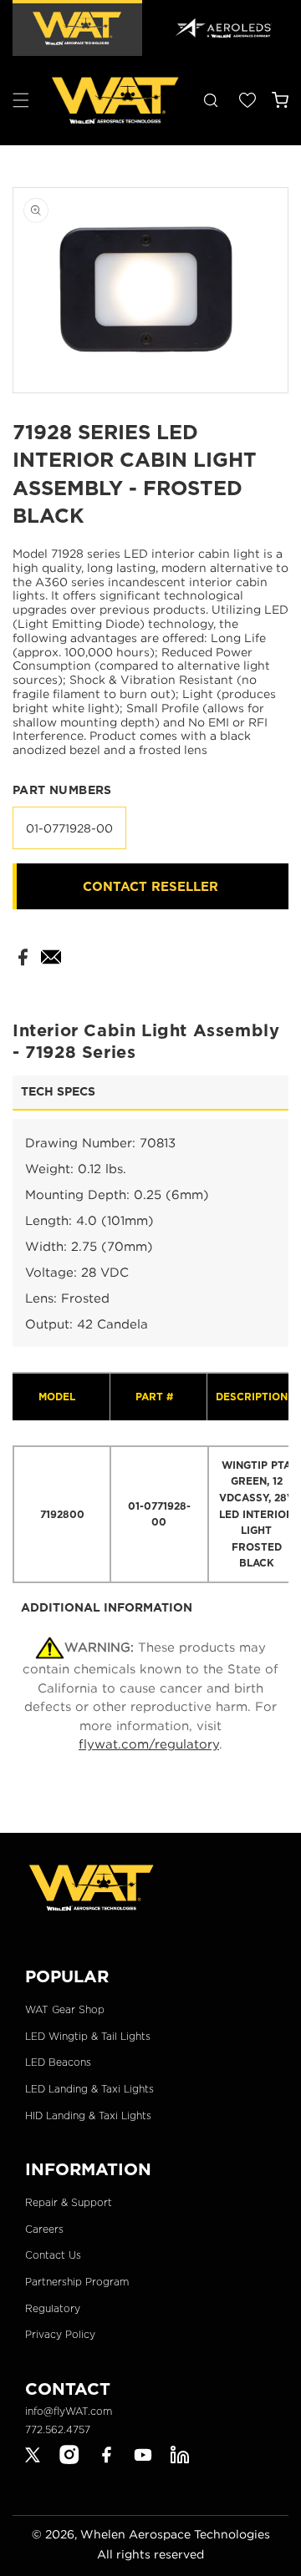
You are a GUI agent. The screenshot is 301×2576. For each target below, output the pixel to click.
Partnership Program (77, 2282)
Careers (44, 2229)
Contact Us (53, 2255)
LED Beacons (58, 2062)
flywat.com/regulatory (149, 1743)
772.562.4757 (58, 2429)
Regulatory (53, 2308)
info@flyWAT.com (69, 2411)
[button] (21, 100)
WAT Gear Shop (65, 2009)
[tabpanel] (150, 1351)
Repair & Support (69, 2202)
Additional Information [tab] (107, 1607)
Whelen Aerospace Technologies (175, 2534)
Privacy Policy (60, 2334)
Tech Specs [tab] (58, 1091)
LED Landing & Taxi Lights (89, 2089)
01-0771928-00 (69, 828)
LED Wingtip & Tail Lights (88, 2036)
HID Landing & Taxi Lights (88, 2115)
